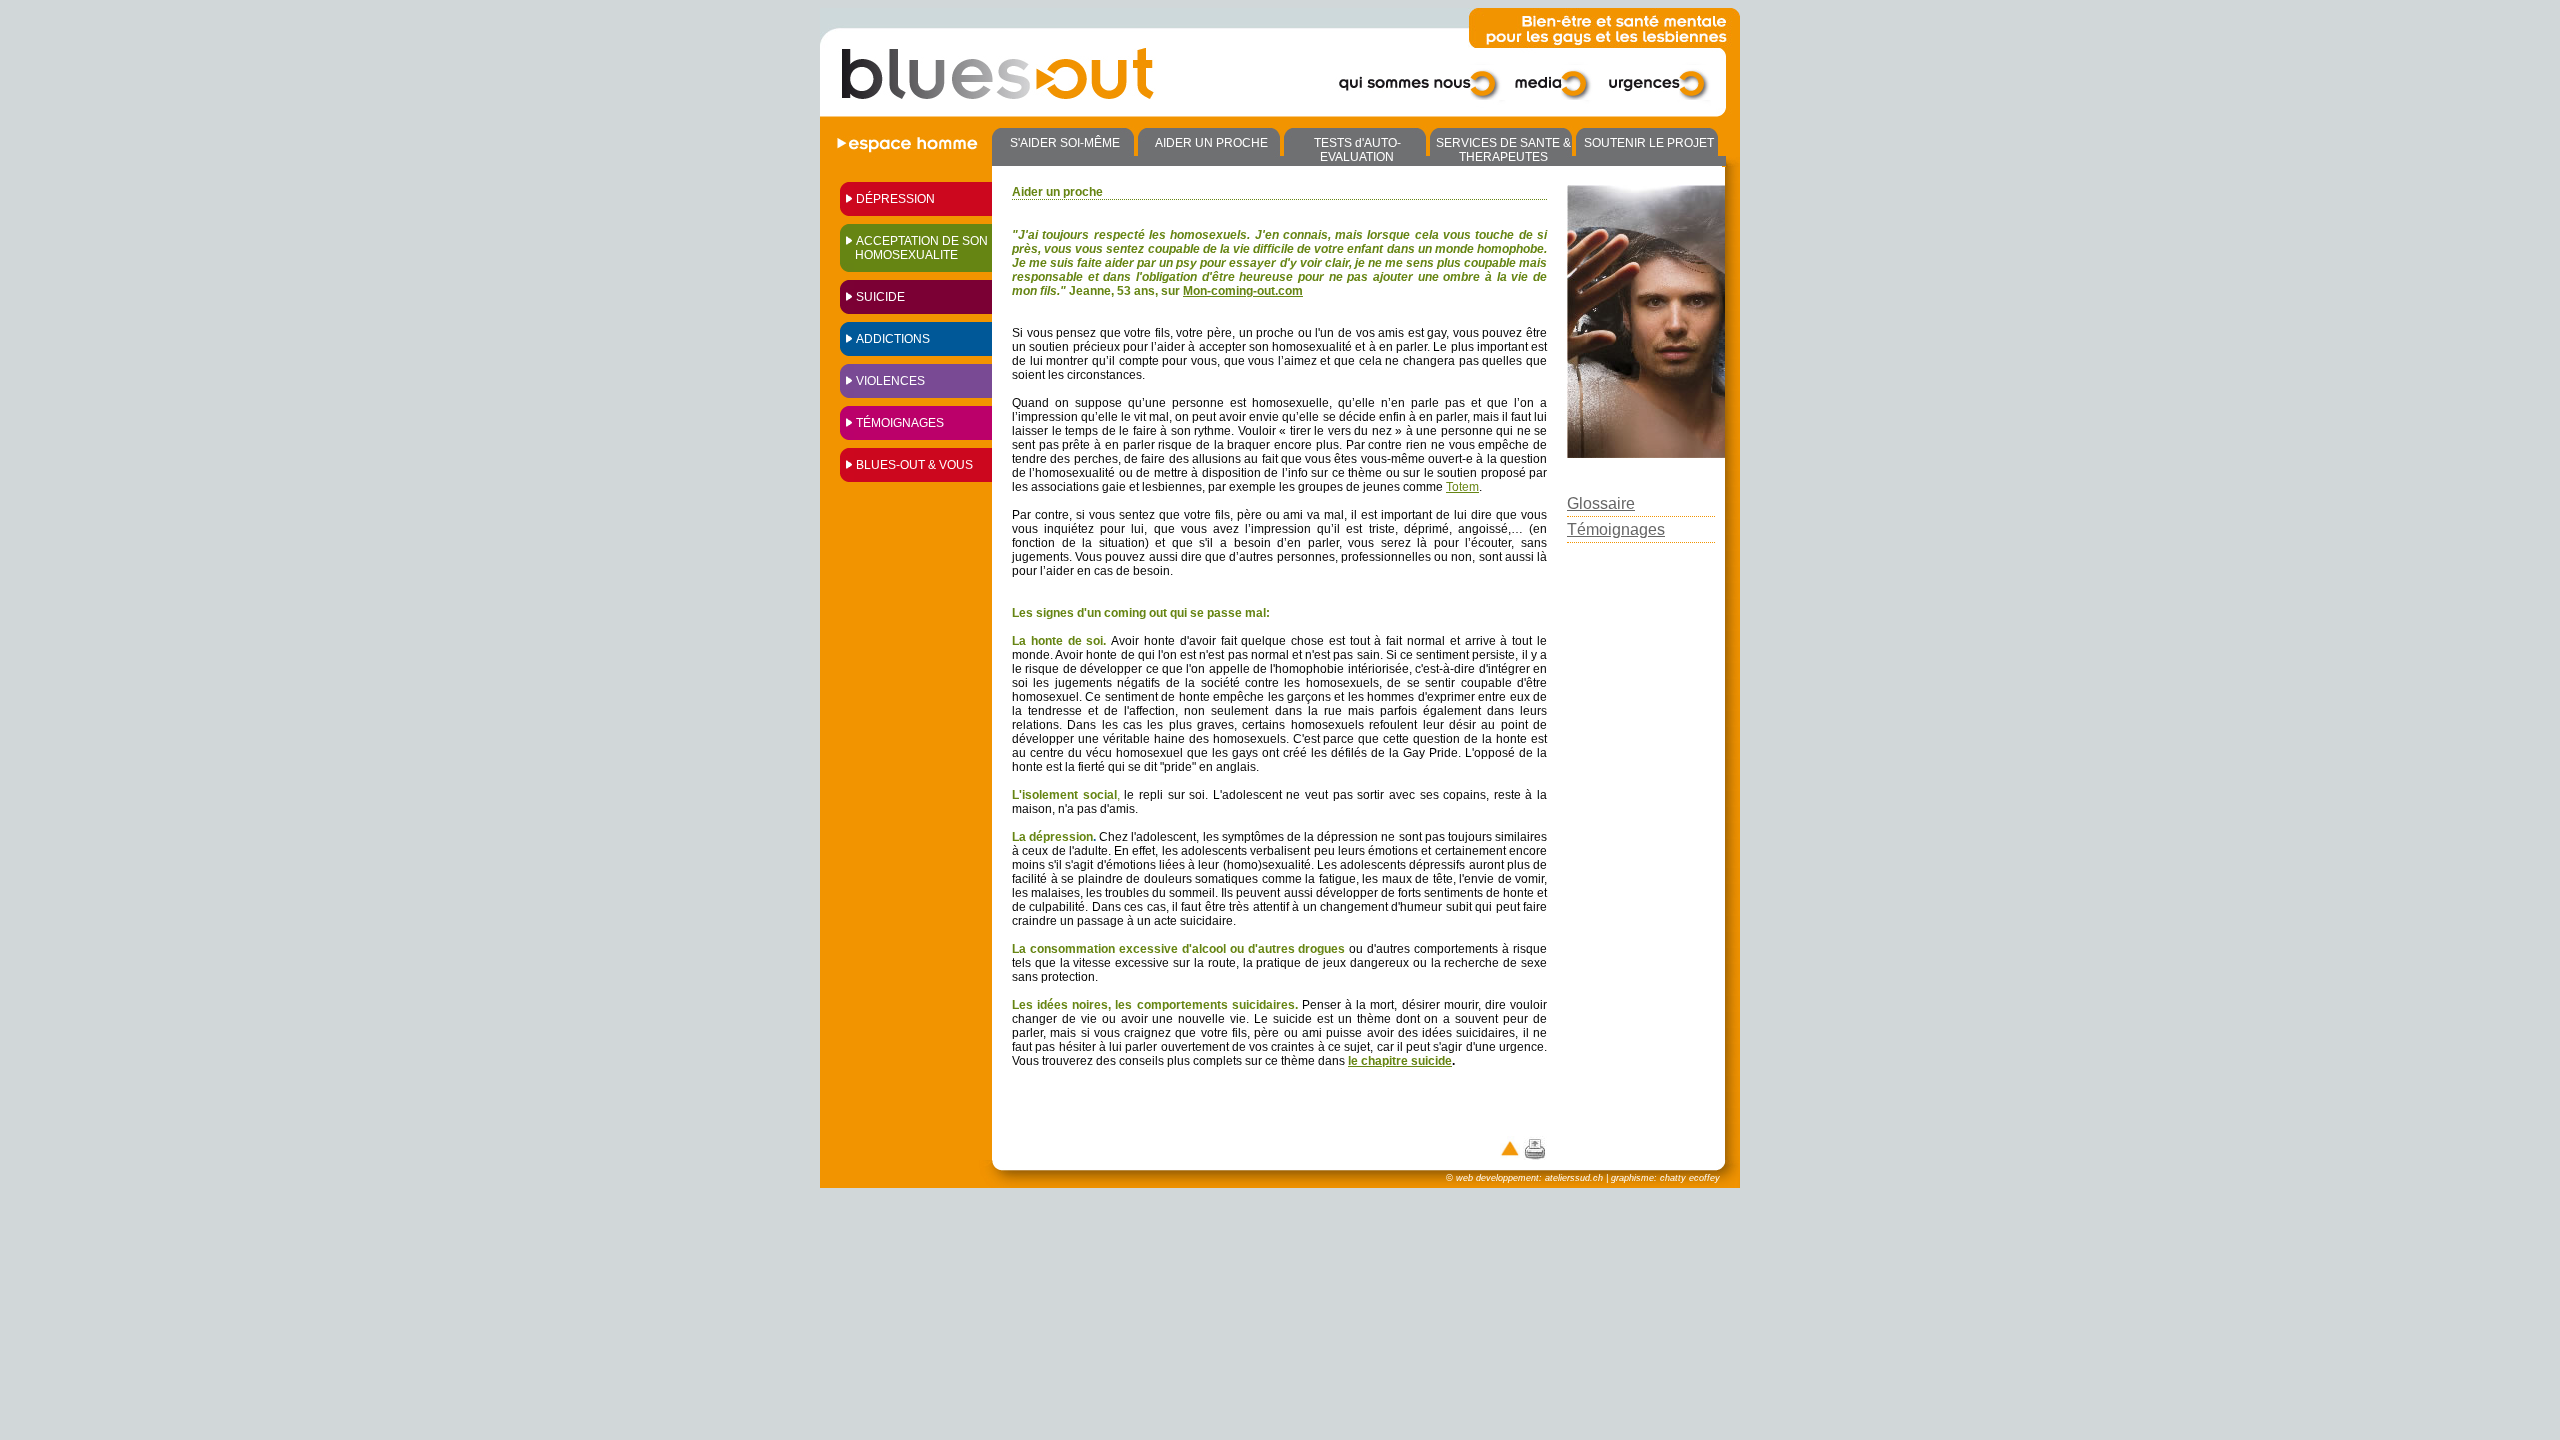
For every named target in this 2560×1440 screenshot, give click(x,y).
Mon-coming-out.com (1243, 291)
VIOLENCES (890, 381)
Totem (1462, 487)
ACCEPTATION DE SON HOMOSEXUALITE (921, 248)
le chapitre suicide (1400, 1061)
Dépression (895, 199)
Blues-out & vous (914, 465)
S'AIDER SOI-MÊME (1065, 143)
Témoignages (900, 423)
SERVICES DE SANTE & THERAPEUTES (1503, 150)
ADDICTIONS (893, 339)
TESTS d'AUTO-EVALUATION (1357, 150)
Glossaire (1601, 503)
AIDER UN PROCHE (1211, 143)
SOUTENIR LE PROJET (1649, 143)
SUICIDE (880, 297)
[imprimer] (1535, 1148)
